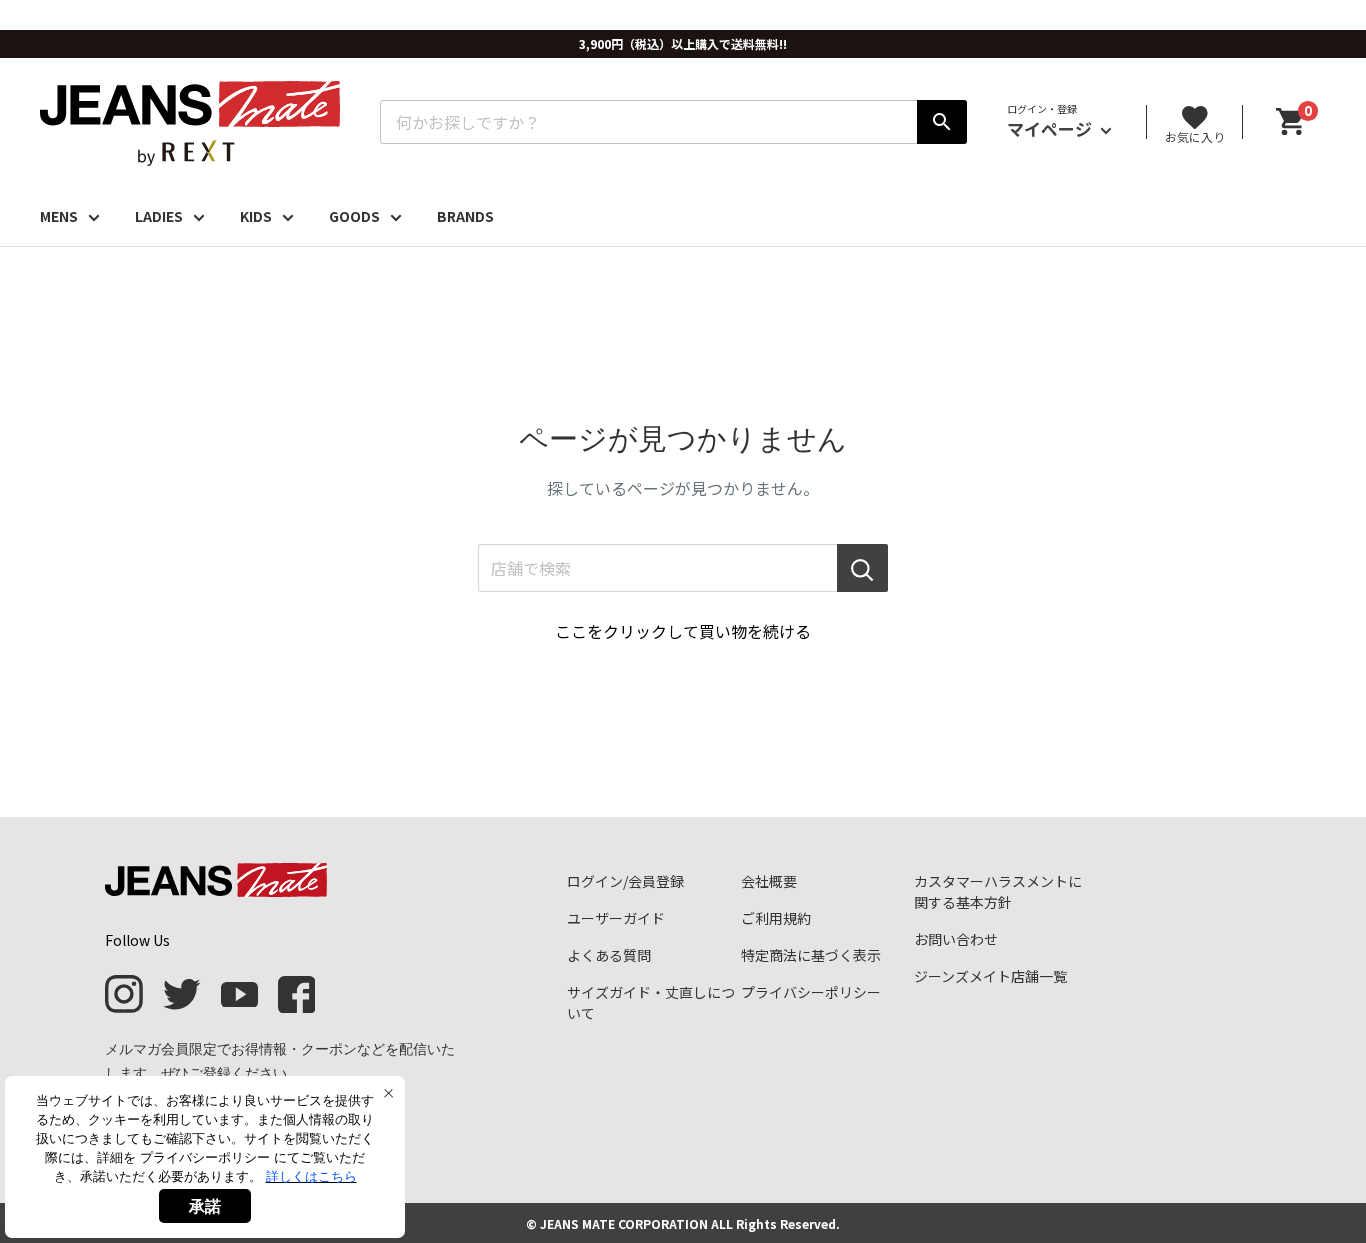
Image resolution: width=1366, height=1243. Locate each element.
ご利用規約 (776, 918)
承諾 (205, 1206)
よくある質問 (609, 955)
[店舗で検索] (862, 568)
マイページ (1051, 128)
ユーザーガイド (616, 918)
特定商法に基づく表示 (811, 955)
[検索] (942, 122)
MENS (59, 216)
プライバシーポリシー (811, 992)
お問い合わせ (956, 939)
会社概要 (769, 881)
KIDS (256, 216)
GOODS (354, 216)
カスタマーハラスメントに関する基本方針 (998, 891)
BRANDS (465, 216)
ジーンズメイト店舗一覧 (990, 976)
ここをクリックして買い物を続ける (683, 631)
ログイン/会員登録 (625, 881)
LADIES (159, 216)
